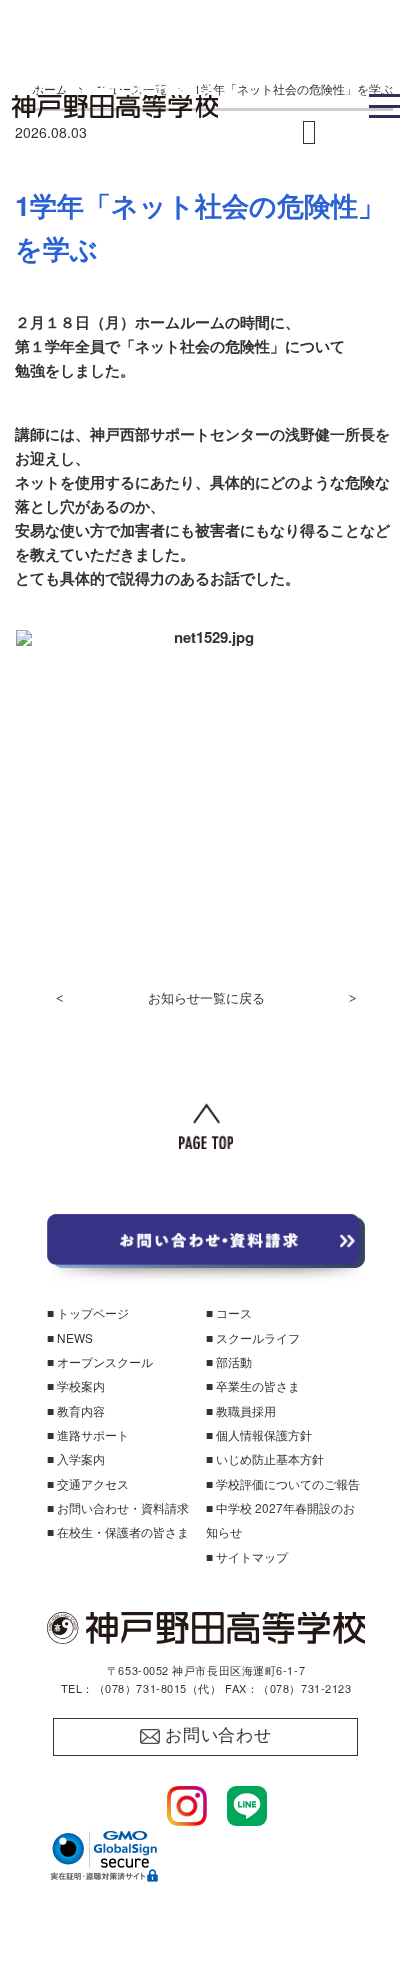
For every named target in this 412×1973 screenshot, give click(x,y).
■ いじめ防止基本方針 (265, 1458)
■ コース (229, 1312)
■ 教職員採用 (241, 1410)
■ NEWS (70, 1337)
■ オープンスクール (100, 1361)
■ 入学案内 (76, 1458)
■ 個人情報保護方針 (259, 1434)
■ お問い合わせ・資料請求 (118, 1507)
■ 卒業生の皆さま (253, 1385)
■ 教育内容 (76, 1410)
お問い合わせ (218, 1735)
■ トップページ (88, 1312)
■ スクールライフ (253, 1337)
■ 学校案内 (76, 1385)
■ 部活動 (229, 1361)
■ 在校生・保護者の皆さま (118, 1531)
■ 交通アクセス (88, 1483)
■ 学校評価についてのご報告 (283, 1483)
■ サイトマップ (247, 1556)
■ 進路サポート (88, 1434)
